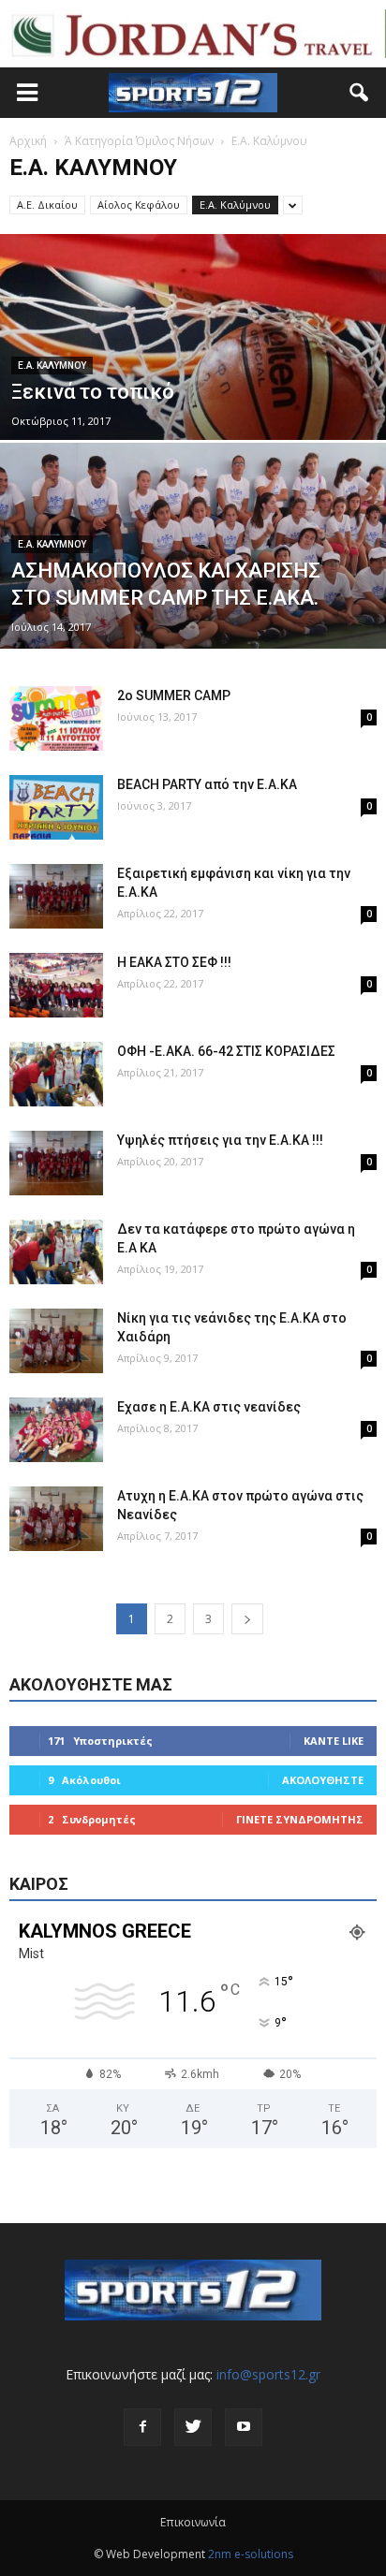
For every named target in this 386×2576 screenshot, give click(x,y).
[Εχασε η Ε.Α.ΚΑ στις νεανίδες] (56, 1430)
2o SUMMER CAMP (174, 695)
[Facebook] (142, 2427)
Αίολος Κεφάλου (139, 205)
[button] (360, 93)
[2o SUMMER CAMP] (56, 718)
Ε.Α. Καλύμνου (235, 205)
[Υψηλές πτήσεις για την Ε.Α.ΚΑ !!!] (56, 1163)
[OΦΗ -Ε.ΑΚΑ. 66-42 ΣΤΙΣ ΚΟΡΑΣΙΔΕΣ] (56, 1074)
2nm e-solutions (251, 2554)
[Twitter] (193, 2427)
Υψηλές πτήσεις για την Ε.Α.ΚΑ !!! (220, 1140)
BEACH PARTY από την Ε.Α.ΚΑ (207, 784)
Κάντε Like (334, 1741)
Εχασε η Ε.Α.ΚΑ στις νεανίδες (209, 1407)
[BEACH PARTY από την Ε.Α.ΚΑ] (56, 807)
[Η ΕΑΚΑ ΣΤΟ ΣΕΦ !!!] (56, 985)
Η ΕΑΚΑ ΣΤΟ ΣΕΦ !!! (174, 962)
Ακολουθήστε (323, 1780)
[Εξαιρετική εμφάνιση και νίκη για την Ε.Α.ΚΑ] (56, 896)
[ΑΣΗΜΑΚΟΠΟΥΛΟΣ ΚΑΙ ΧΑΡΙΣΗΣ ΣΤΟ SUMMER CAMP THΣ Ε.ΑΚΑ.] (193, 609)
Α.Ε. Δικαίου (47, 205)
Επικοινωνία (193, 2522)
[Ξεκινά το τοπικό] (193, 393)
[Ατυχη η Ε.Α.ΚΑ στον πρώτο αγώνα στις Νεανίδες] (56, 1519)
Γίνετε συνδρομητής (300, 1819)
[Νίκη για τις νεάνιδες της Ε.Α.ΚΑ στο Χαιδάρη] (56, 1341)
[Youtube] (244, 2427)
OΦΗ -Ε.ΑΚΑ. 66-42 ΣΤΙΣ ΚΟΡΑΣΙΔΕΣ (226, 1051)
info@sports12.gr (268, 2374)
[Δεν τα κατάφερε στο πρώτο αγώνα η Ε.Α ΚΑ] (56, 1252)
